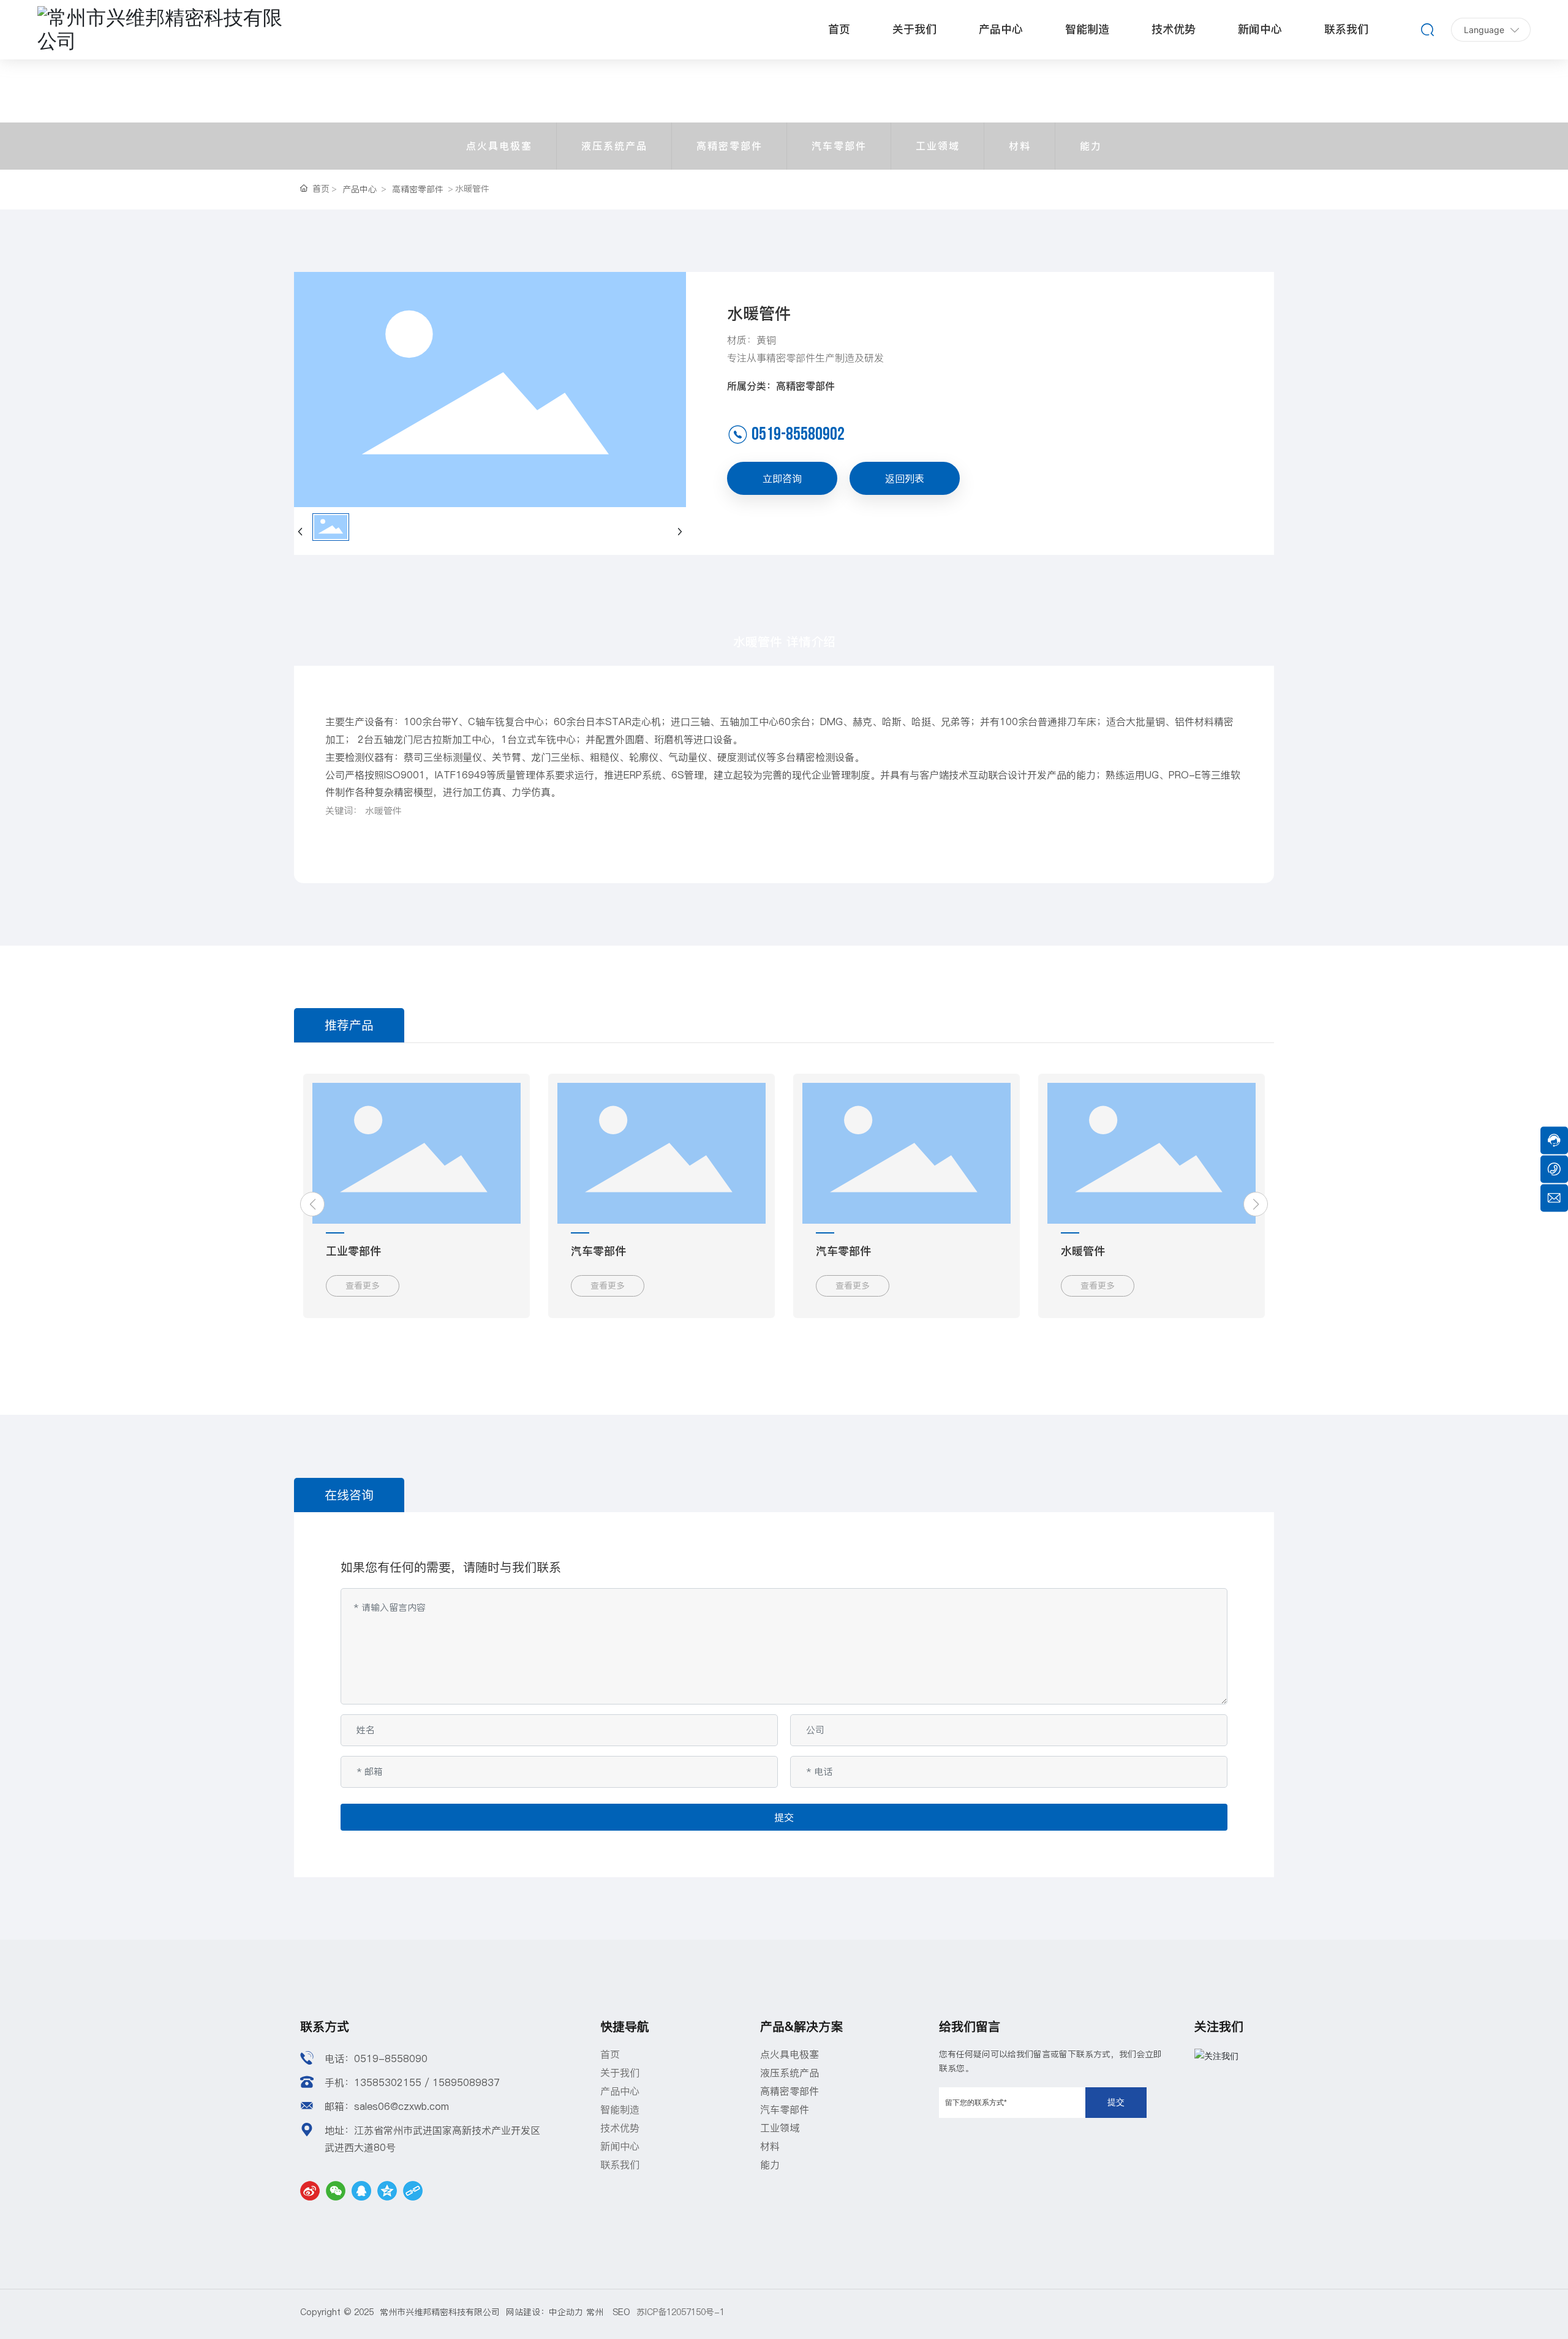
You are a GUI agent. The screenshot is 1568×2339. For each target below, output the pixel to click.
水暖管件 (1083, 1251)
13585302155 (388, 2082)
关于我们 (620, 2073)
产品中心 (360, 189)
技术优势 (620, 2128)
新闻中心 (620, 2146)
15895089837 (466, 2082)
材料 (1020, 146)
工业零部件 (353, 1251)
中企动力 (566, 2312)
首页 (610, 2054)
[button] (312, 1204)
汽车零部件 (839, 146)
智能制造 (620, 2109)
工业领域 (938, 146)
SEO (621, 2312)
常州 (599, 2312)
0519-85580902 (798, 434)
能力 (1091, 146)
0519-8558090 (391, 2058)
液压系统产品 (614, 146)
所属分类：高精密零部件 (781, 386)
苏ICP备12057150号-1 (680, 2312)
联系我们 (620, 2164)
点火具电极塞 (499, 146)
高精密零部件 (729, 146)
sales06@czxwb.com (401, 2106)
